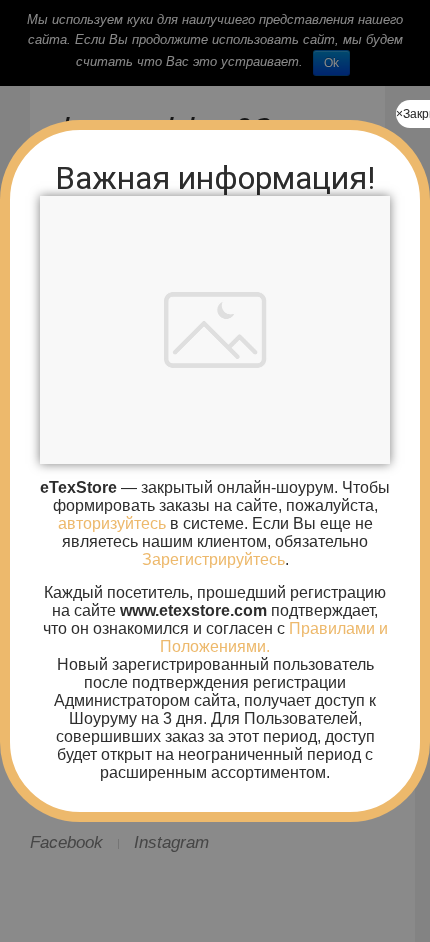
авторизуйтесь (112, 523)
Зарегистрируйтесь (213, 559)
